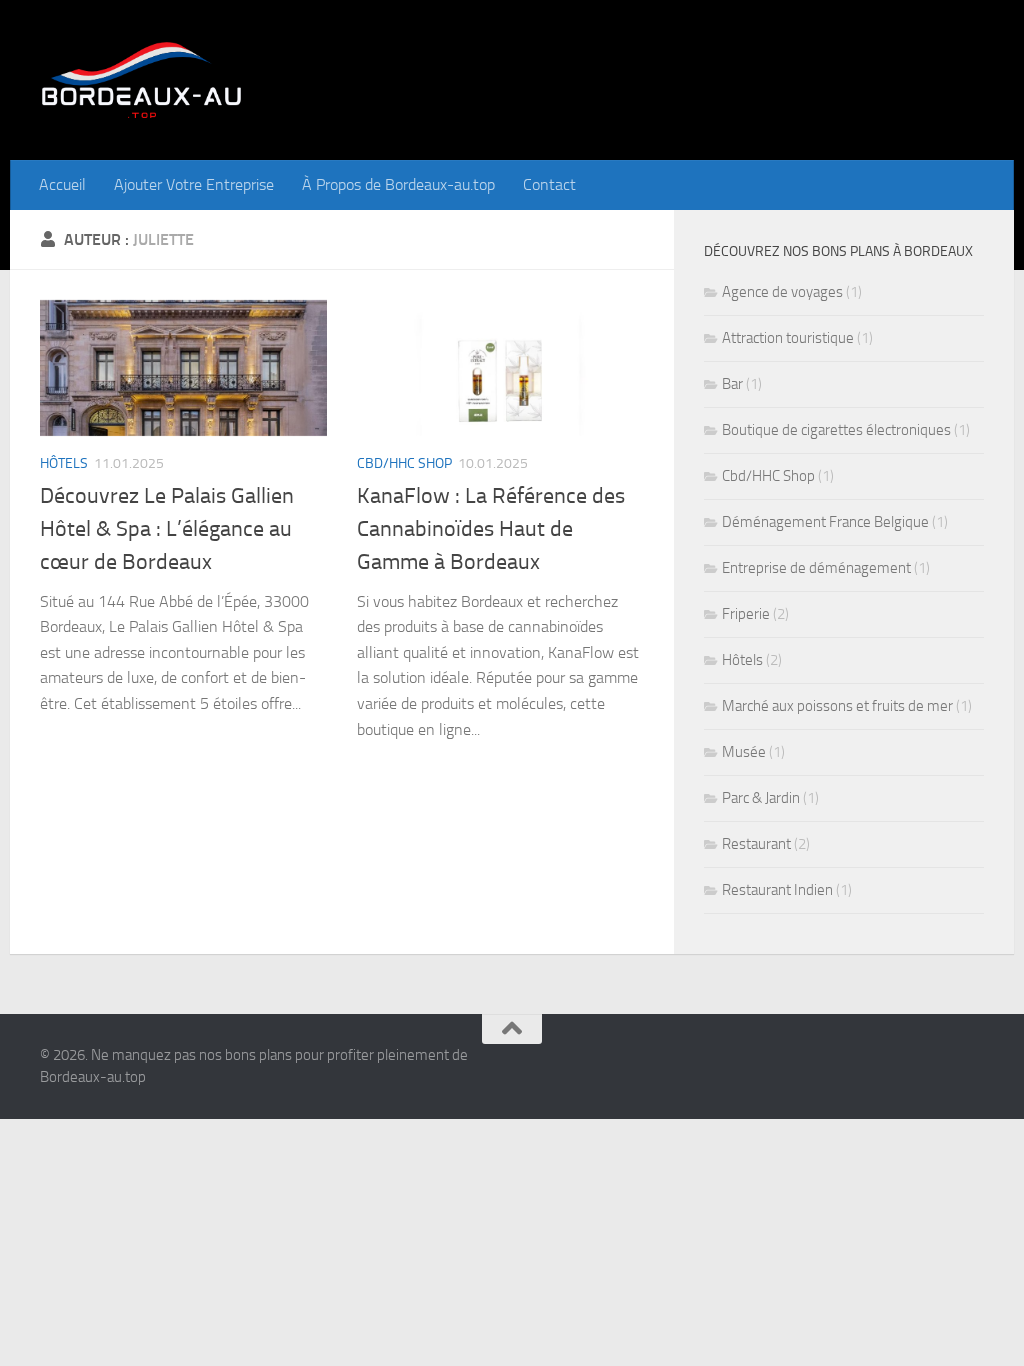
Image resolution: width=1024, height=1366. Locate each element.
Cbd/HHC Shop (404, 463)
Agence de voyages (782, 292)
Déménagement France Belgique (825, 522)
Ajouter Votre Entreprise (194, 184)
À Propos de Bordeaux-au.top (398, 184)
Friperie (746, 614)
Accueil (62, 184)
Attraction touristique (788, 338)
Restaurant (756, 844)
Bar (732, 384)
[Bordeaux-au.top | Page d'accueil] (142, 80)
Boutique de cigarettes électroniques (836, 430)
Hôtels (64, 463)
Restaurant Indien (777, 890)
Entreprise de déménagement (816, 568)
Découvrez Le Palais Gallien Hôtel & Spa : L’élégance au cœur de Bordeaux (167, 529)
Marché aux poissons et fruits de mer (837, 706)
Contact (549, 184)
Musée (744, 752)
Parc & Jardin (761, 798)
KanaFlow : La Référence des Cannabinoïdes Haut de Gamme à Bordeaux (491, 529)
